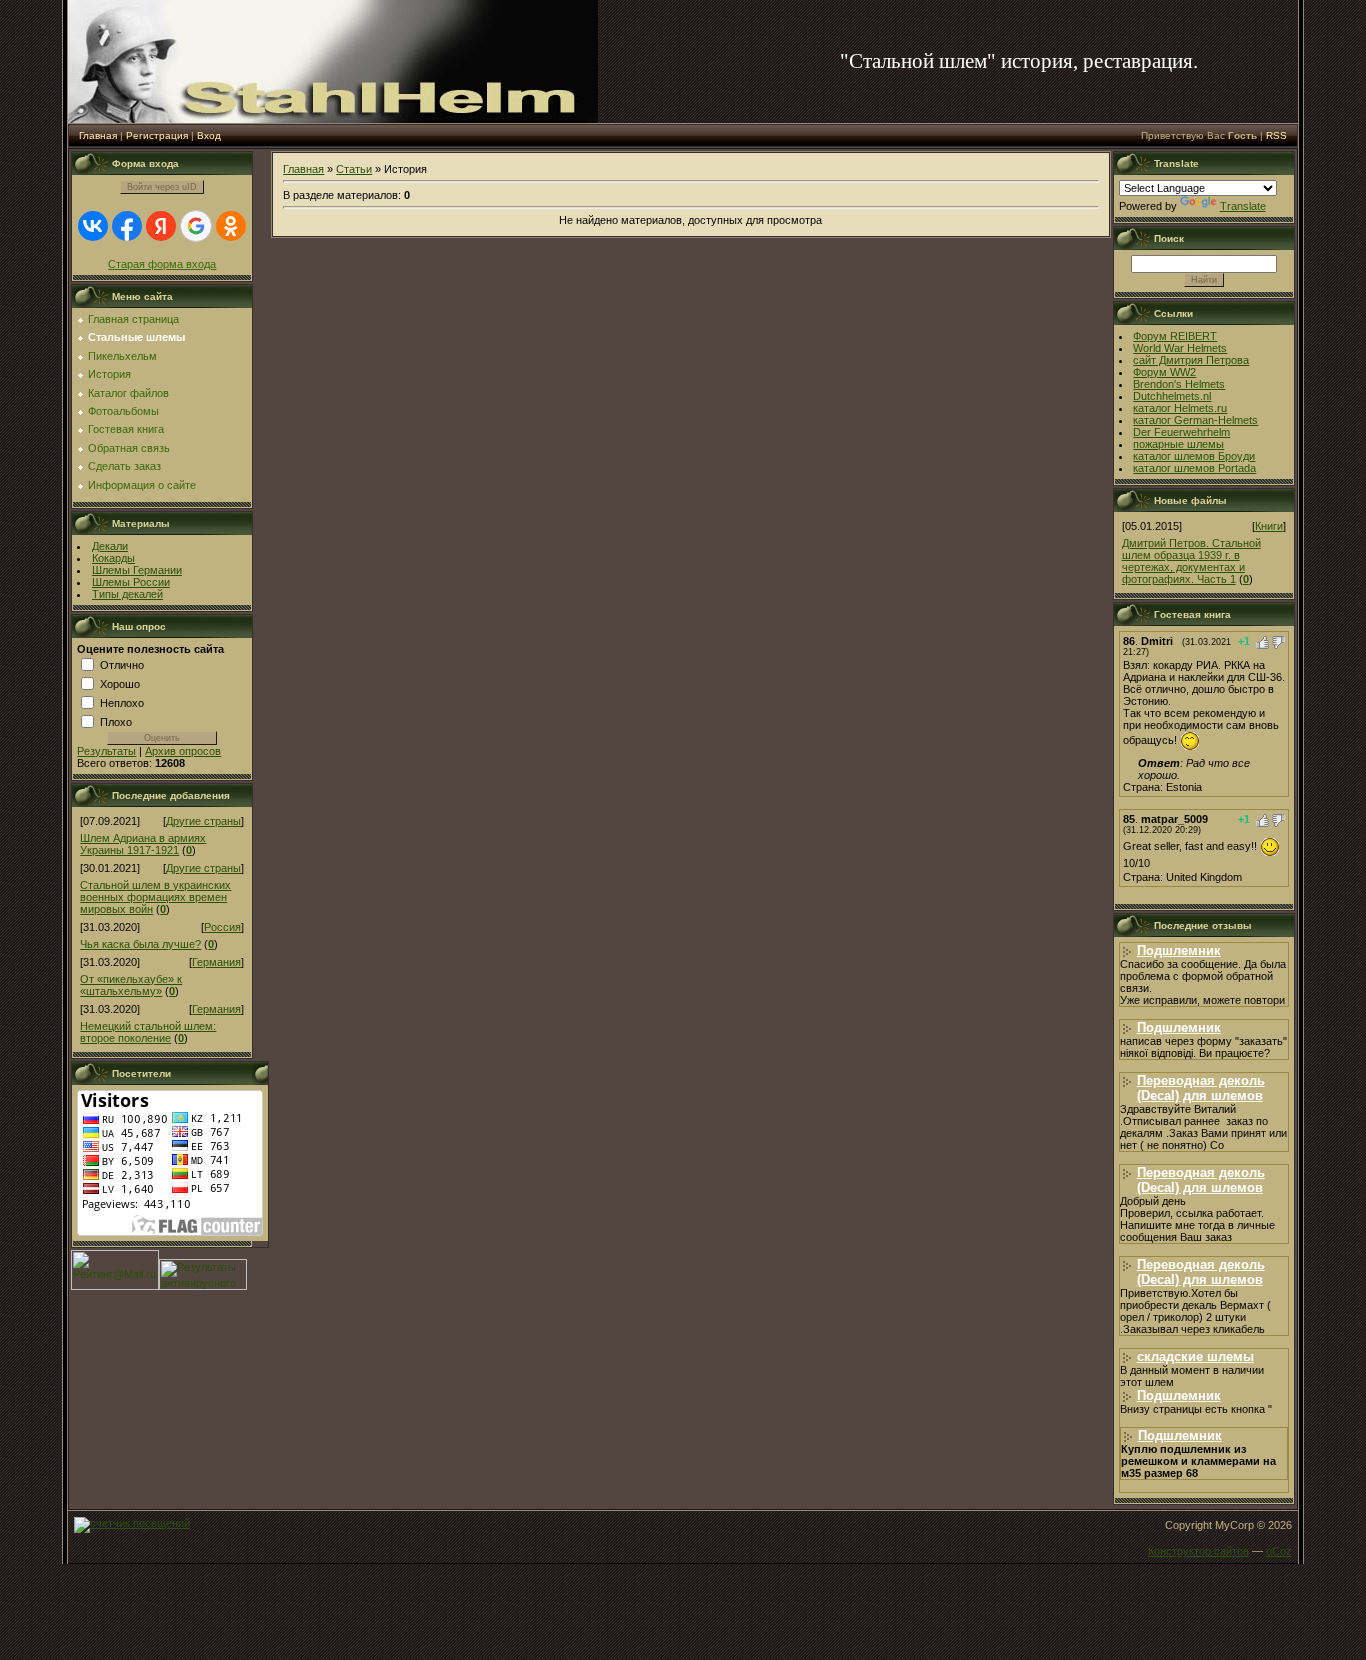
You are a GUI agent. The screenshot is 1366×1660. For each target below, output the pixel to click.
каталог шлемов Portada (1194, 468)
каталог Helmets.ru (1180, 408)
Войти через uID (162, 187)
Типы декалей (127, 594)
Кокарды (113, 558)
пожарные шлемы (1178, 444)
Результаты (106, 751)
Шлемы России (131, 582)
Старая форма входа (162, 264)
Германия (216, 962)
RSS (1276, 135)
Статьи (354, 169)
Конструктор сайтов (1198, 1551)
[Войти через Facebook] (127, 226)
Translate (1243, 206)
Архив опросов (183, 751)
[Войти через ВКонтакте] (93, 226)
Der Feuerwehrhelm (1181, 432)
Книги (1269, 526)
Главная (98, 135)
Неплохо (122, 702)
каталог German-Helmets (1195, 420)
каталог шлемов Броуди (1194, 456)
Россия (222, 927)
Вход (209, 135)
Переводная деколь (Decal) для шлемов (1201, 1088)
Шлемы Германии (137, 570)
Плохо (116, 721)
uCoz (1279, 1551)
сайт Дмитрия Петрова (1191, 360)
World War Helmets (1180, 348)
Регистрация (157, 135)
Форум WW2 (1164, 372)
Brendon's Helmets (1179, 384)
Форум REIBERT (1175, 336)
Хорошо (120, 683)
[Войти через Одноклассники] (231, 226)
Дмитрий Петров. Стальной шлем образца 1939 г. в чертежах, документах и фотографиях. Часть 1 (1191, 561)
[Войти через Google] (196, 226)
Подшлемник (1179, 950)
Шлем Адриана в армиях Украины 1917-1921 (143, 844)
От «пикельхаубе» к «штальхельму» (131, 985)
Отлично (122, 664)
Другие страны (203, 821)
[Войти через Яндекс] (161, 226)
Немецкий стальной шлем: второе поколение (148, 1032)
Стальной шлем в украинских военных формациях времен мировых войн (155, 897)
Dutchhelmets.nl (1172, 396)
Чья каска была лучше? (140, 944)
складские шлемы (1195, 1356)
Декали (110, 546)
